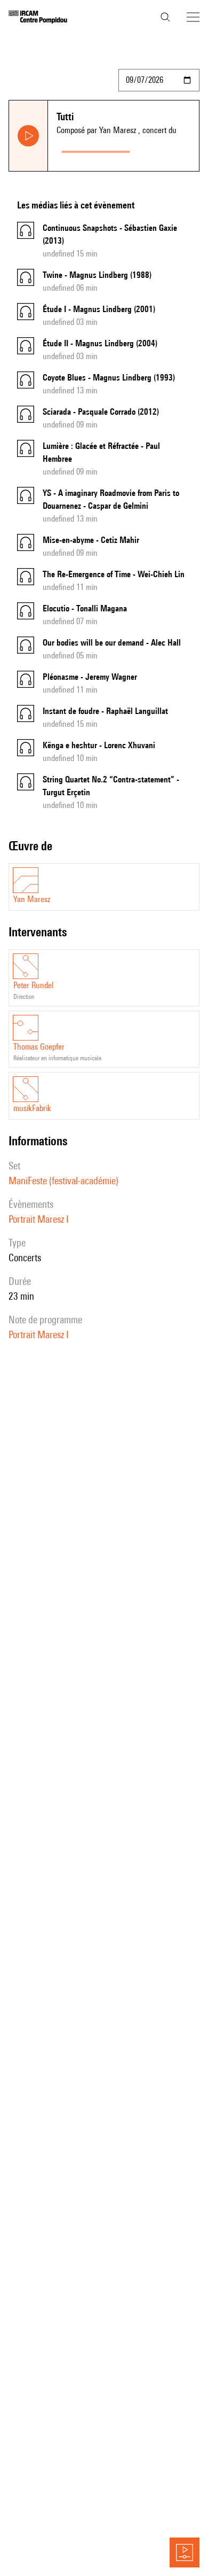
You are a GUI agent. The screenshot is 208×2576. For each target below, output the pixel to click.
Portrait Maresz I (39, 1219)
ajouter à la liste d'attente (166, 149)
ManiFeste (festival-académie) (63, 1181)
